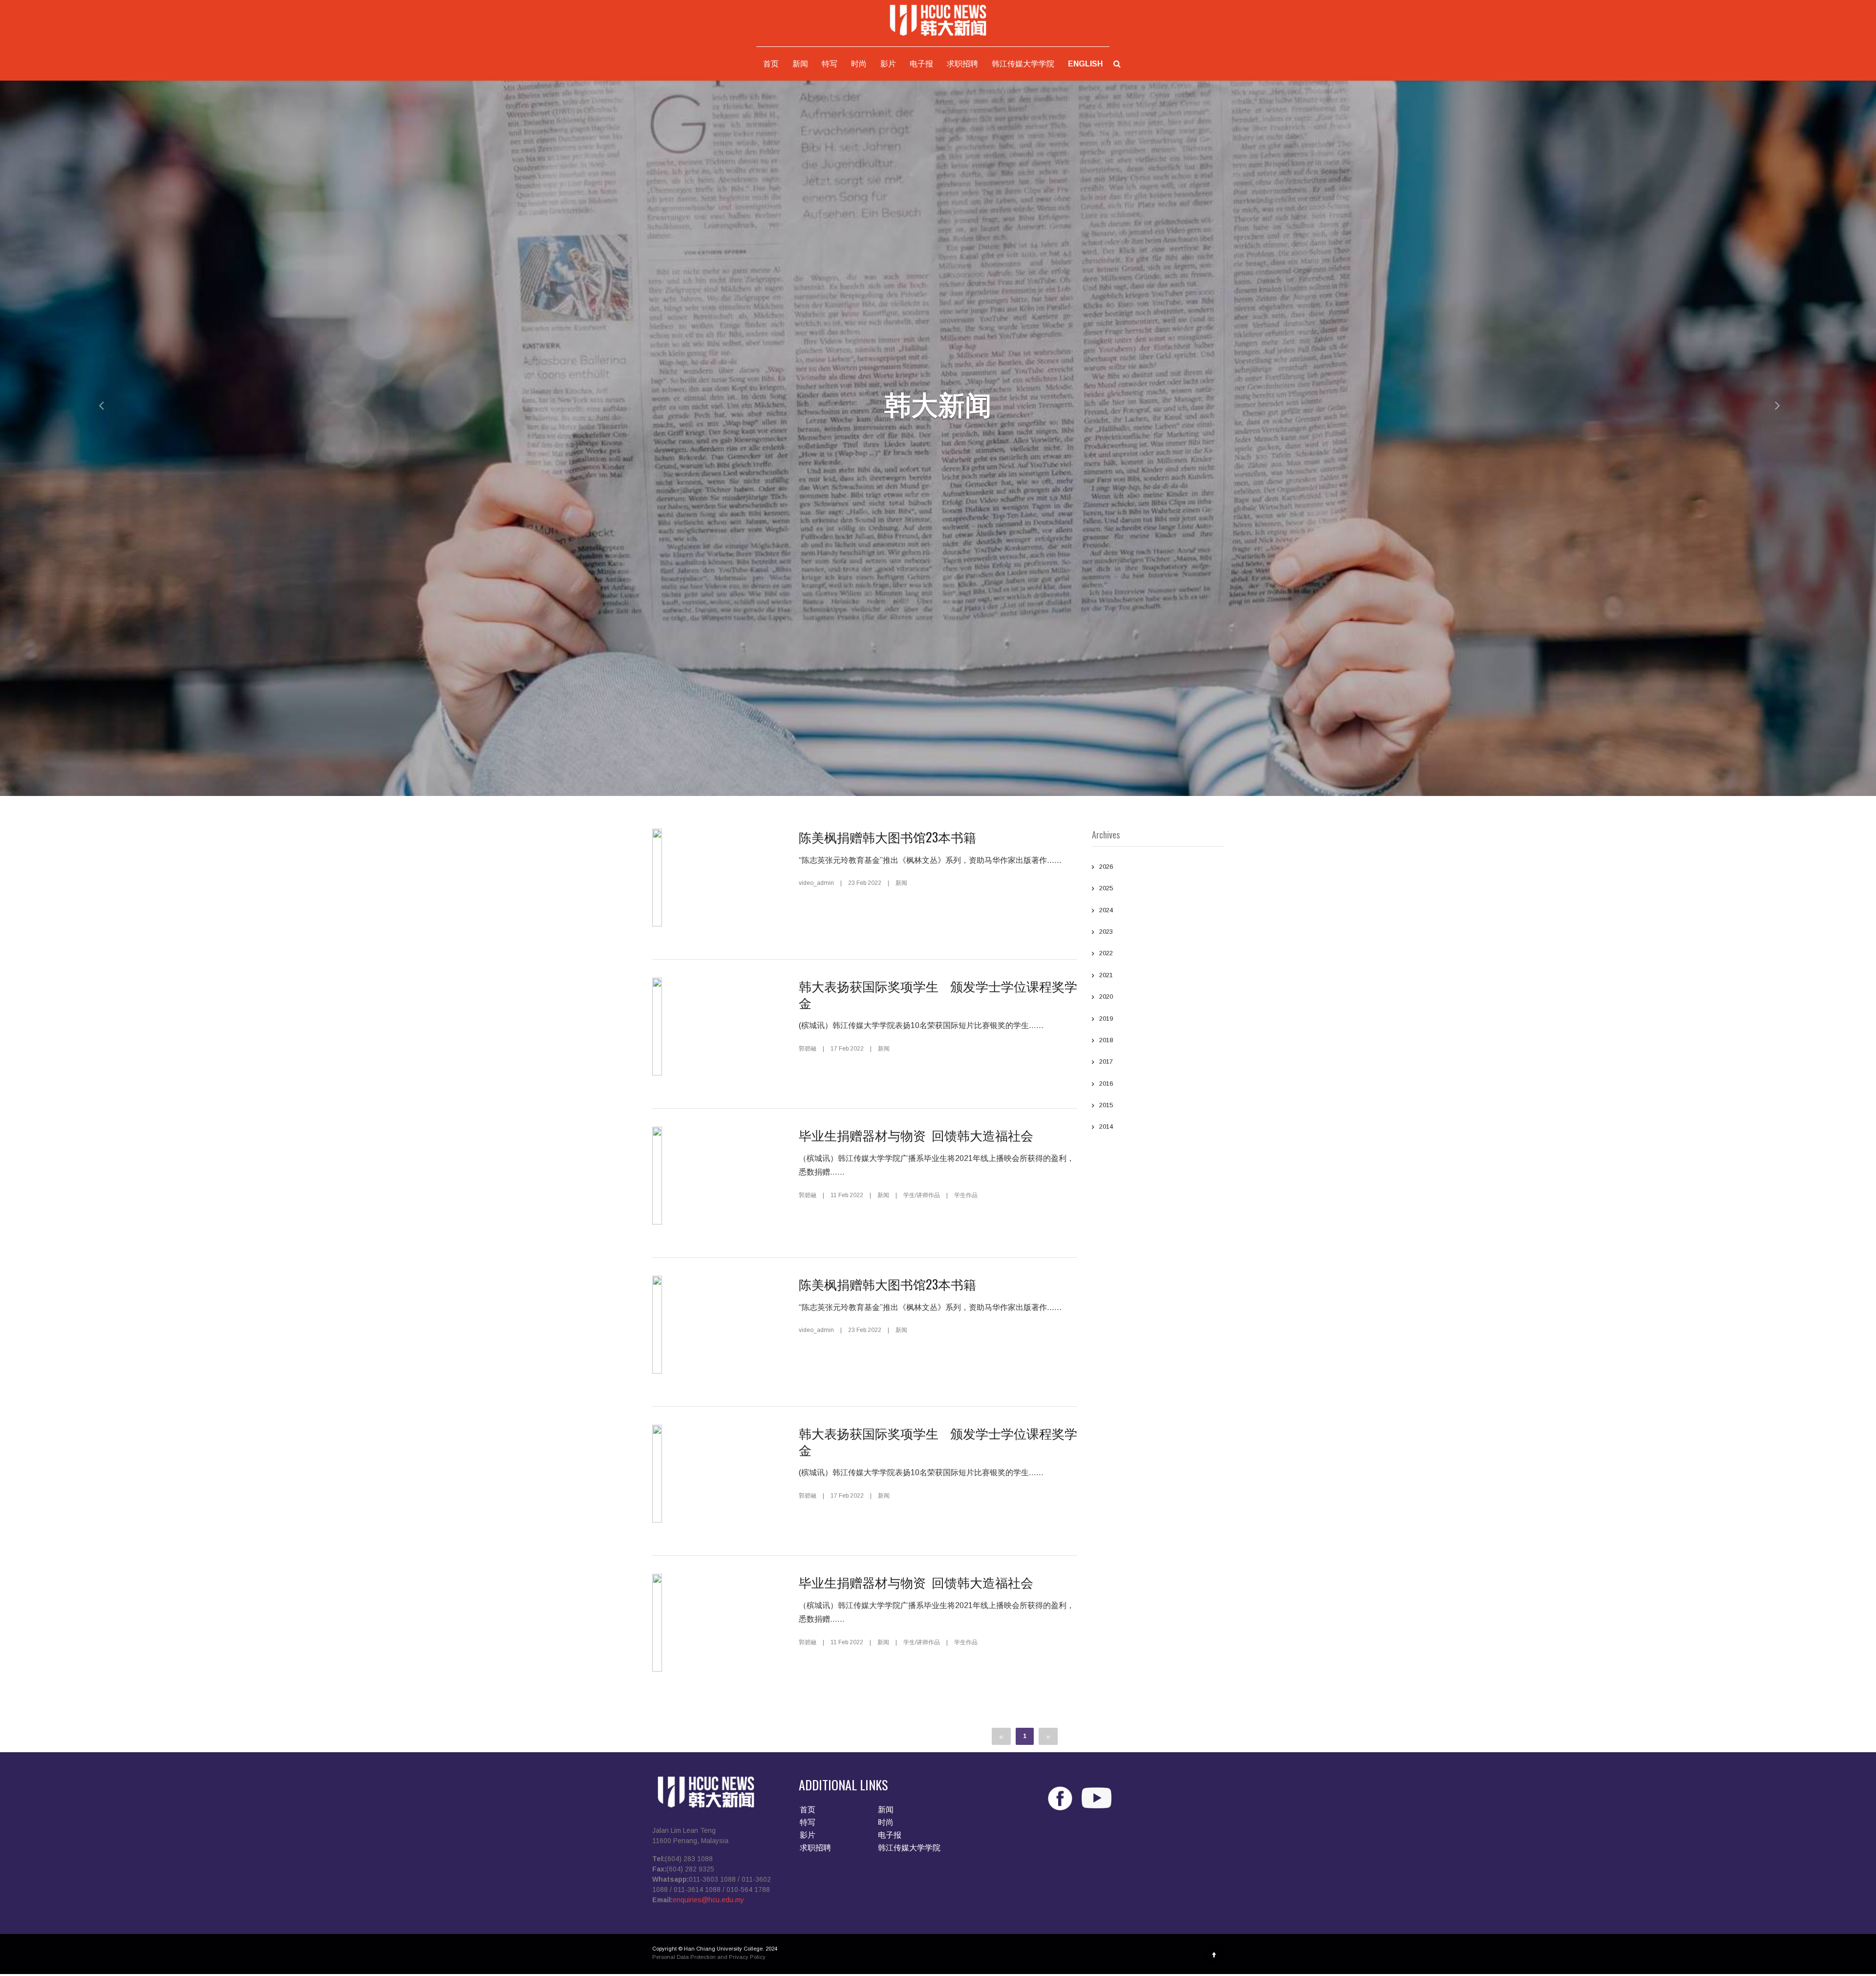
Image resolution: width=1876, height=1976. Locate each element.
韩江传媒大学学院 (1023, 64)
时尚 (859, 64)
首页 (771, 64)
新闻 (800, 64)
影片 (888, 64)
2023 (1106, 932)
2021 (1106, 975)
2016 (1106, 1084)
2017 (1106, 1062)
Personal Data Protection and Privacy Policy (709, 1957)
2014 (1106, 1127)
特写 (830, 64)
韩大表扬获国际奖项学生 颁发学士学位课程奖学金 (938, 994)
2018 (1106, 1040)
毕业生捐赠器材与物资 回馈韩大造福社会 (919, 1135)
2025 (1106, 888)
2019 (1106, 1019)
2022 (1106, 953)
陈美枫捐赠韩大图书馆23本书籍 (887, 837)
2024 (1106, 910)
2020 (1106, 997)
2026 (1106, 867)
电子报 (921, 64)
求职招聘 (962, 64)
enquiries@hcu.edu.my (708, 1900)
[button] (94, 405)
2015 (1106, 1105)
